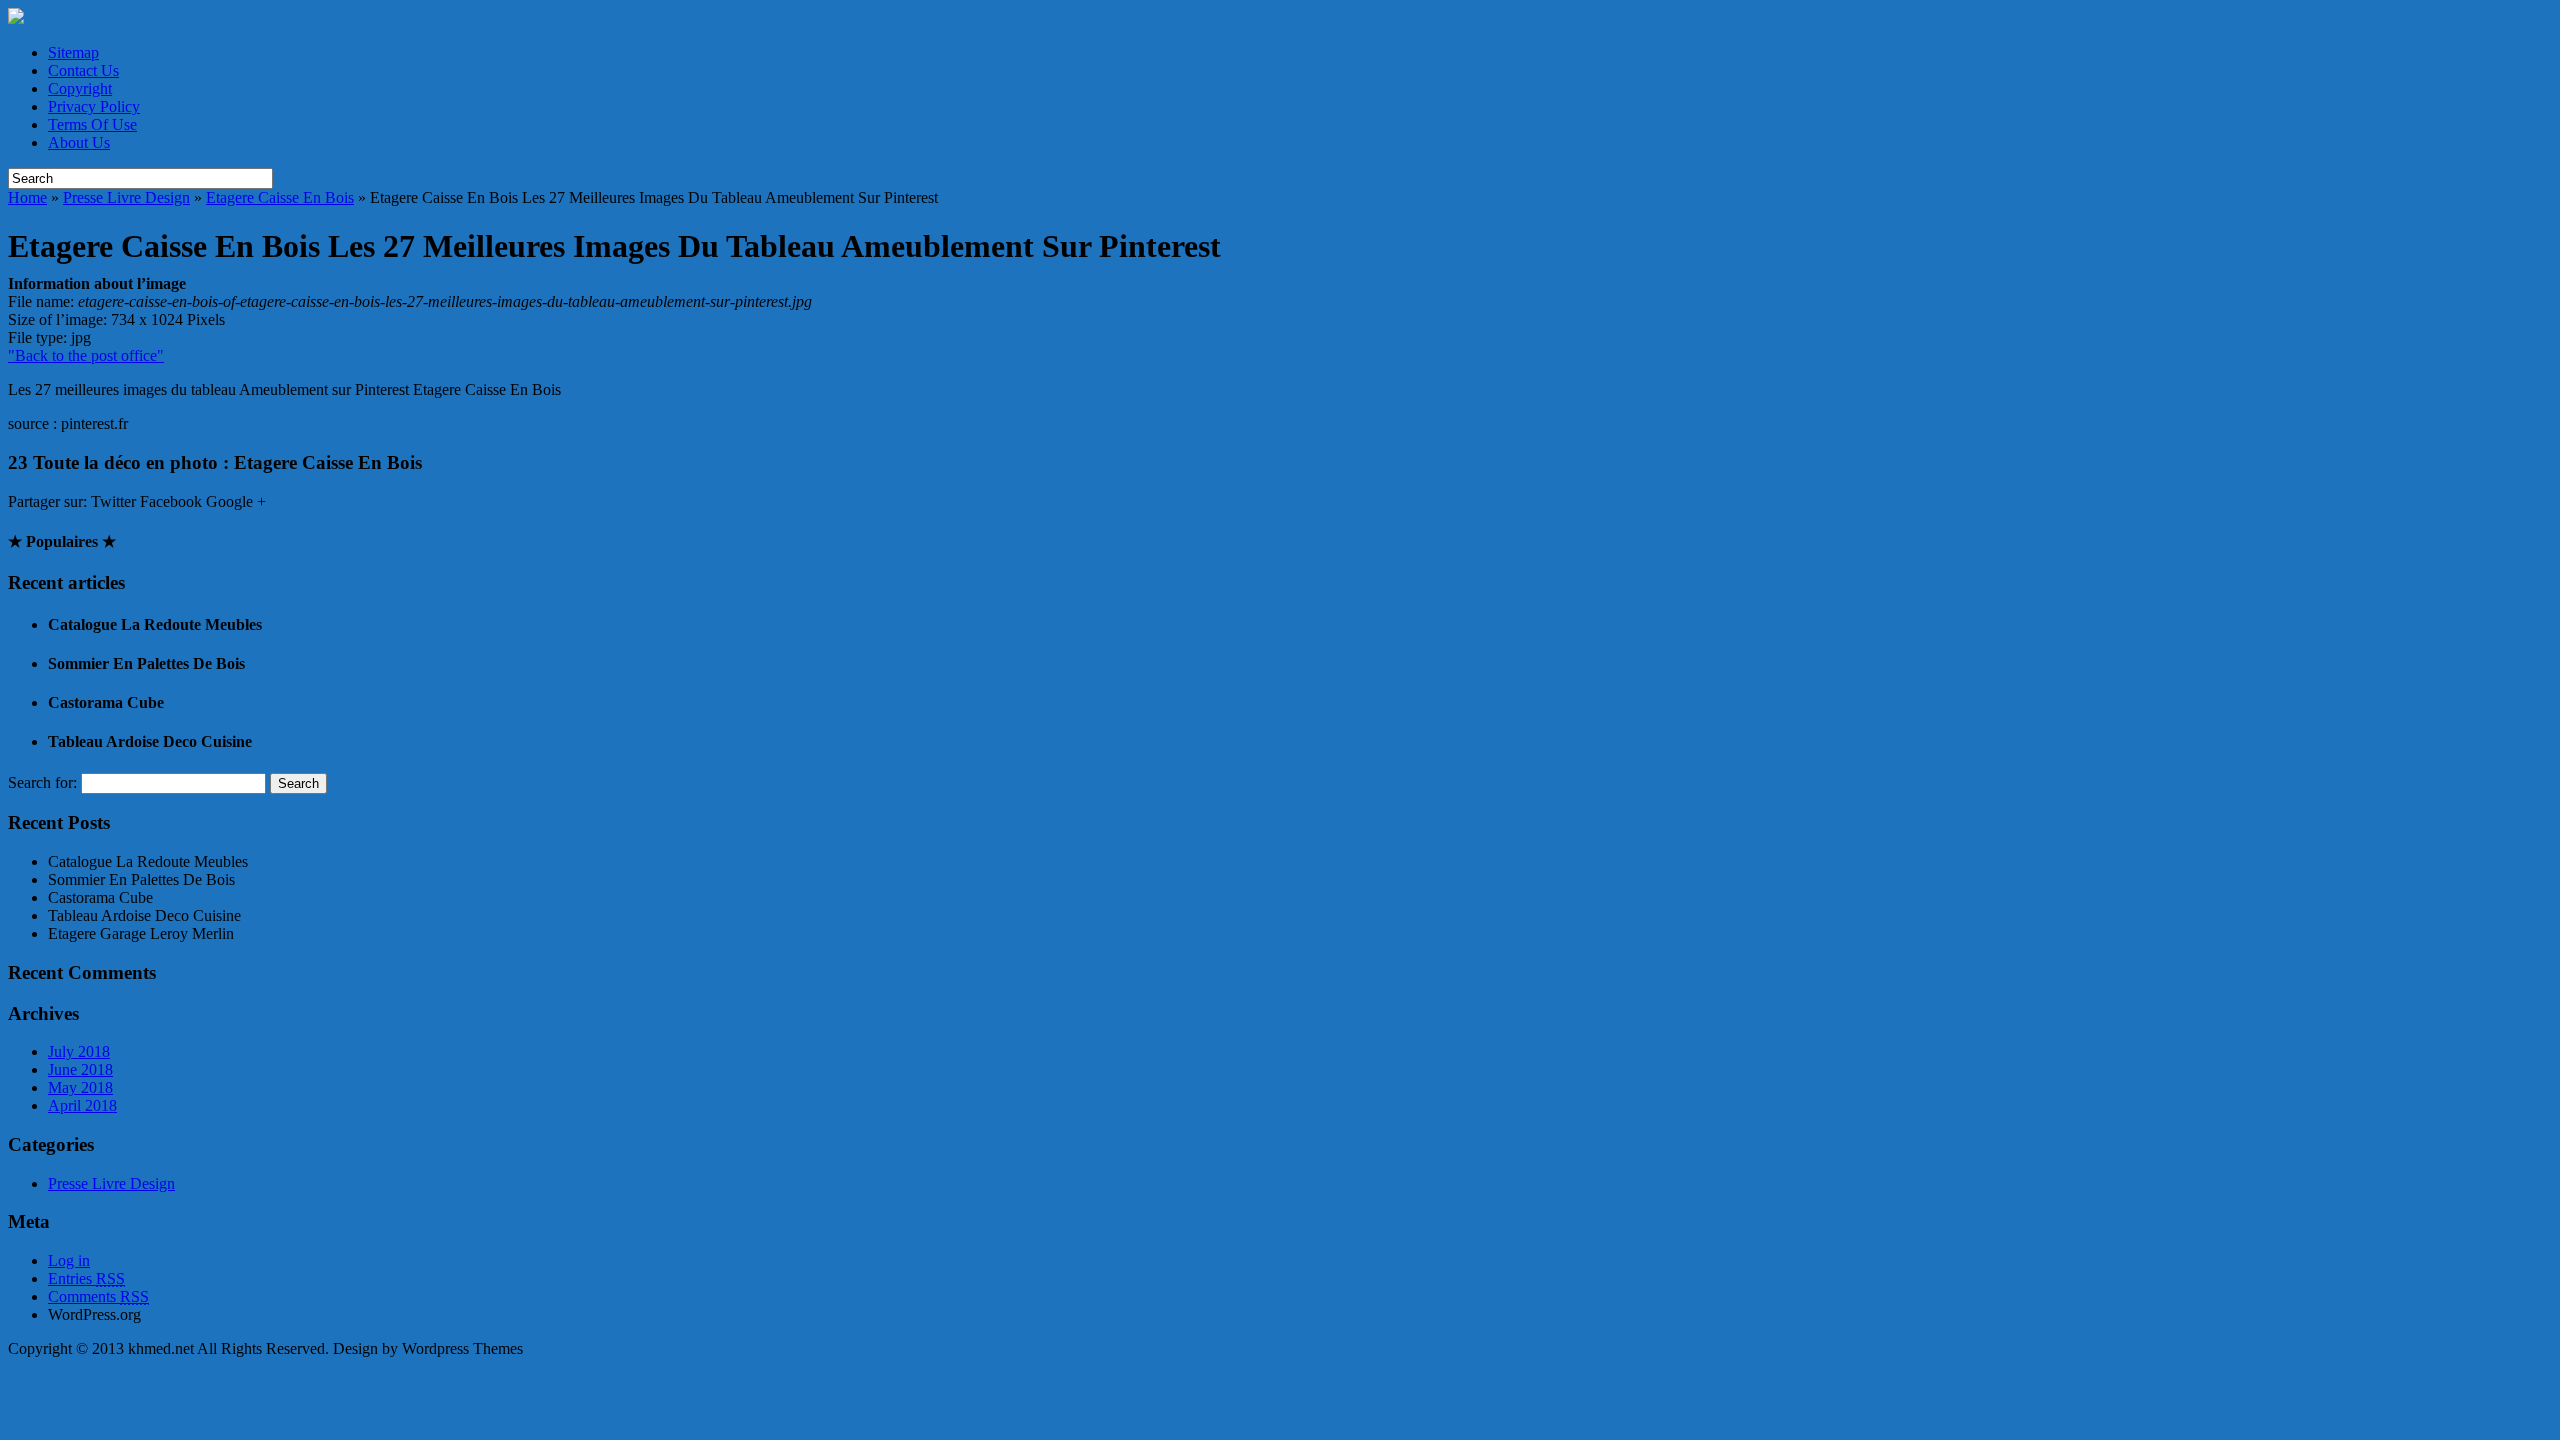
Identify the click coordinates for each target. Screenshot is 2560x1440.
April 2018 (82, 1105)
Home (27, 197)
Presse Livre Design (126, 197)
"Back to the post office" (86, 355)
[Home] (16, 18)
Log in (69, 1260)
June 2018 (80, 1069)
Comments (98, 1296)
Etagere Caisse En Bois (280, 197)
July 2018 (79, 1051)
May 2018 (80, 1087)
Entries (86, 1278)
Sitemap (73, 52)
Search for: (42, 782)
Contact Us (83, 70)
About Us (79, 142)
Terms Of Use (92, 124)
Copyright (80, 88)
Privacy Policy (94, 106)
